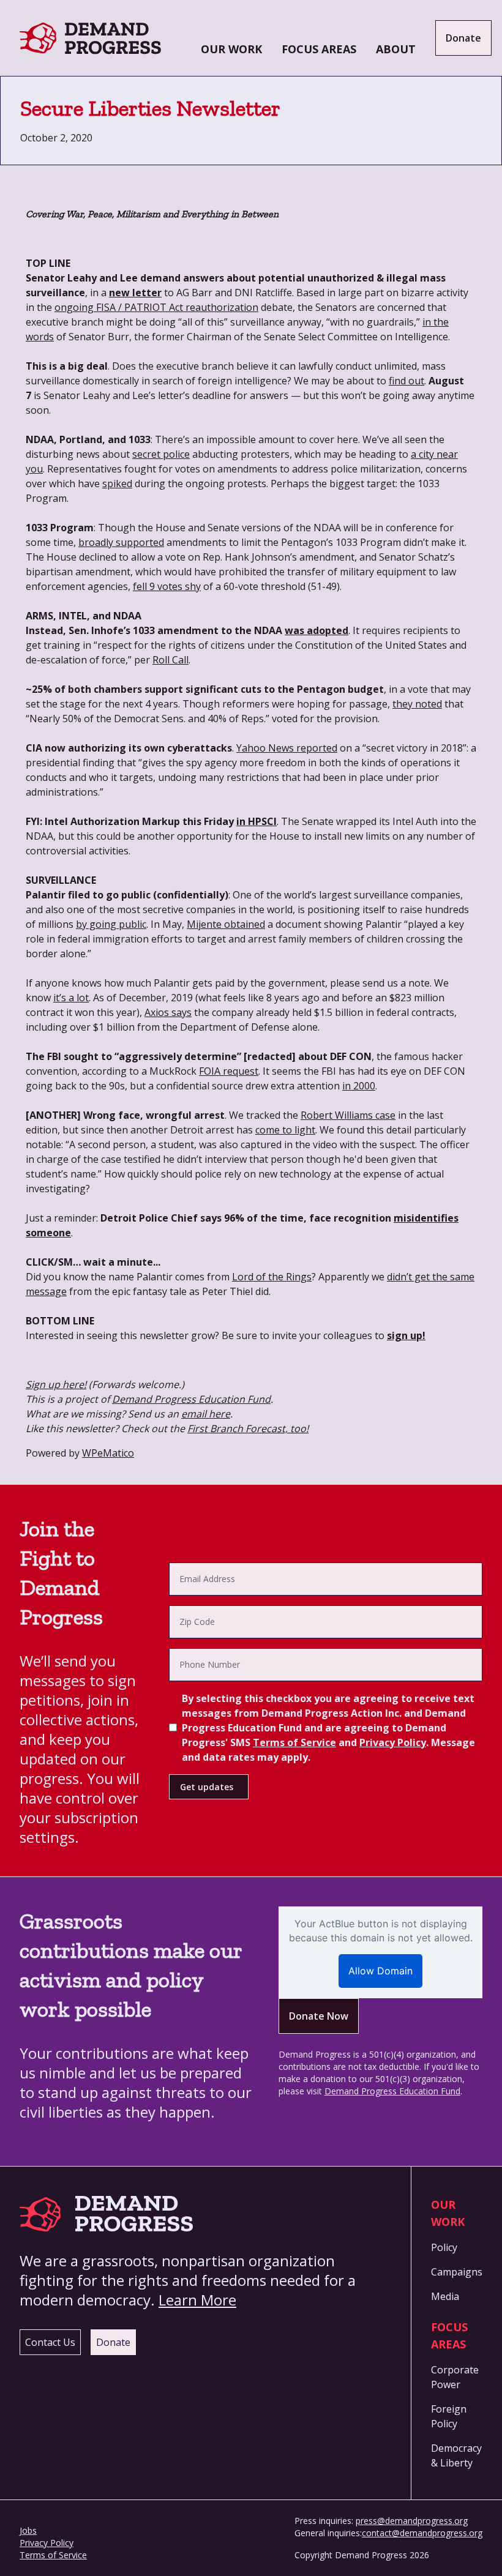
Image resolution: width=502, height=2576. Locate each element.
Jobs (28, 2530)
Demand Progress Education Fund (392, 2091)
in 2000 (359, 1086)
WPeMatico (108, 1453)
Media (445, 2296)
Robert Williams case (348, 1115)
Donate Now (319, 2016)
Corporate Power (455, 2377)
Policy (444, 2247)
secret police (161, 454)
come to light (285, 1130)
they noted (417, 704)
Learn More (197, 2300)
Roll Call (170, 660)
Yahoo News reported (287, 748)
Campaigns (457, 2272)
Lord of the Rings (272, 1277)
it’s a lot (71, 998)
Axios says (168, 1012)
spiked (117, 483)
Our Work (231, 49)
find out (406, 381)
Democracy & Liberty (456, 2455)
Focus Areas (319, 49)
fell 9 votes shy (167, 586)
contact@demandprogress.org (422, 2533)
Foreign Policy (449, 2416)
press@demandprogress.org (412, 2521)
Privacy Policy (393, 1742)
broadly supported (121, 542)
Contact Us (50, 2342)
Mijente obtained (226, 924)
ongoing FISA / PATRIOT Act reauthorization (156, 307)
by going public (111, 924)
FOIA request (229, 1071)
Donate (463, 38)
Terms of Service (294, 1742)
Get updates (207, 1787)
